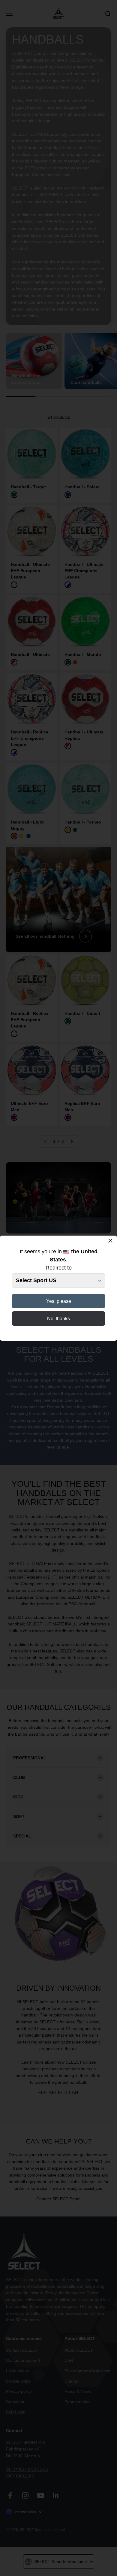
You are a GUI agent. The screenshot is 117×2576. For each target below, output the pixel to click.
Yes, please (59, 1301)
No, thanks (58, 1319)
